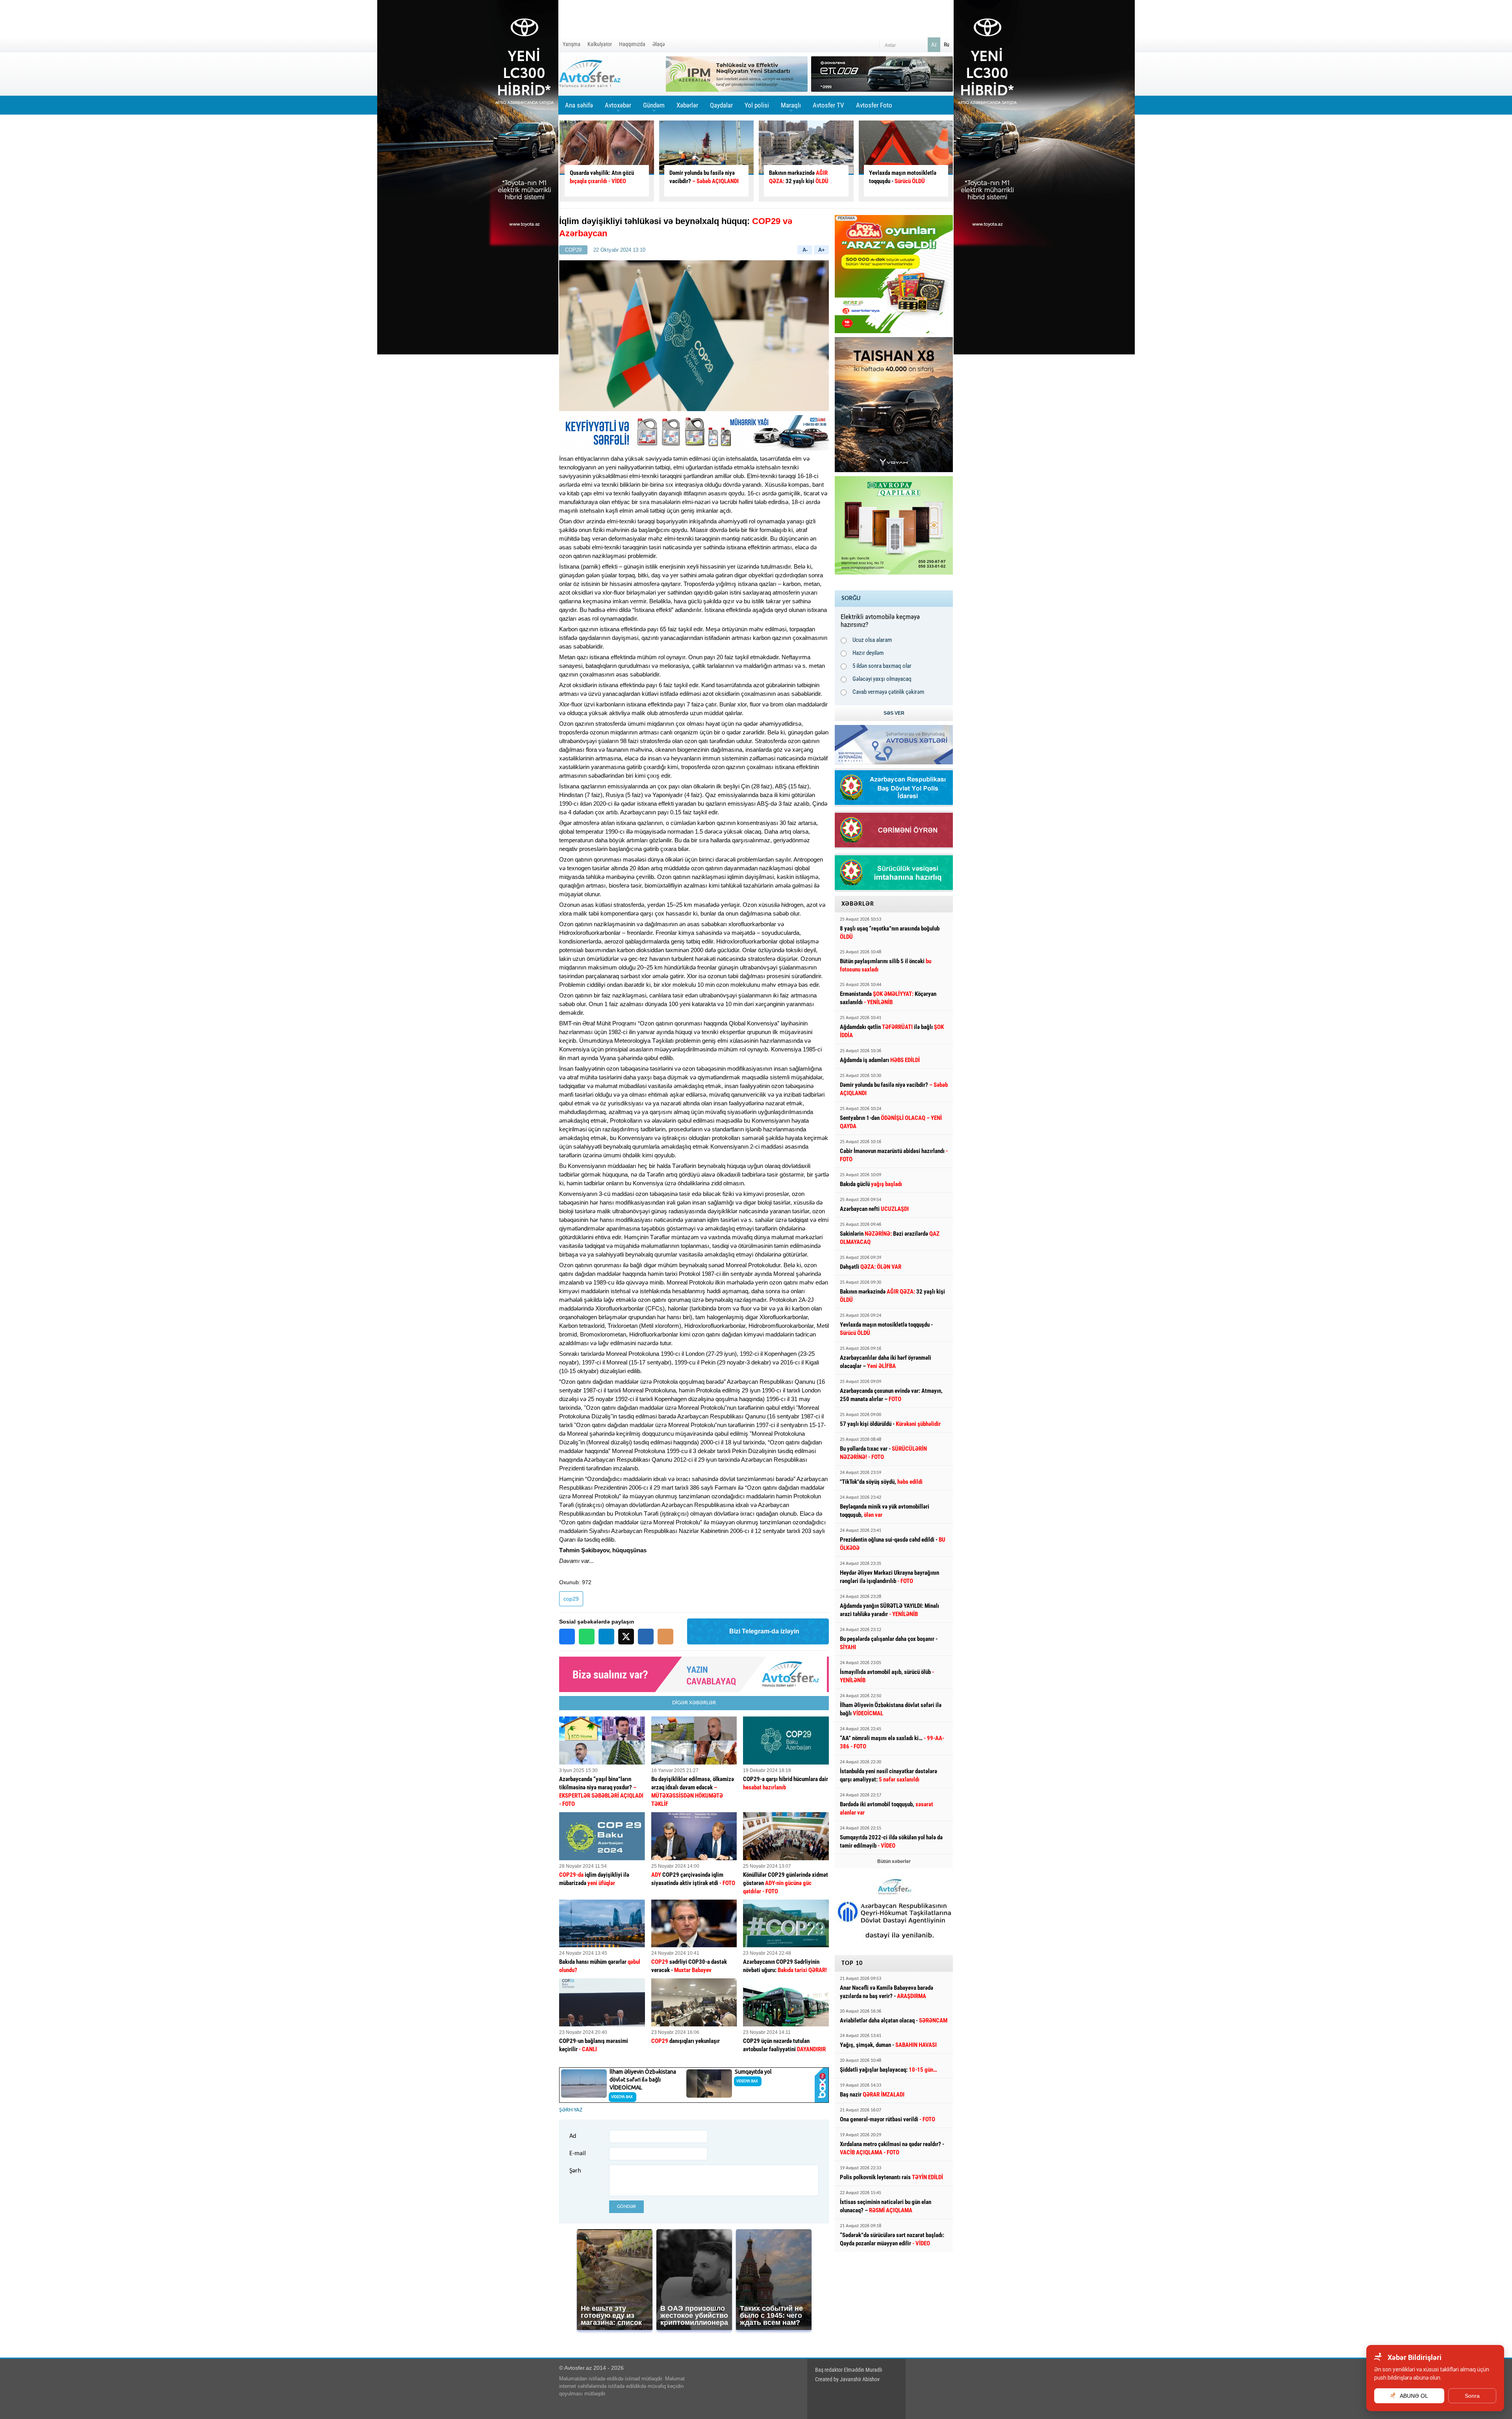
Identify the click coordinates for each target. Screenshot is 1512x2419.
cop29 (571, 1599)
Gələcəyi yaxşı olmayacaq (882, 679)
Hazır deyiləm (868, 653)
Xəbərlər (687, 105)
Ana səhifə (579, 105)
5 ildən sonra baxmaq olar (882, 666)
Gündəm (654, 108)
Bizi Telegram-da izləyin (764, 1631)
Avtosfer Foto (874, 105)
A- (805, 250)
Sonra (1472, 2396)
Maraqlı (791, 108)
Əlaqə (659, 44)
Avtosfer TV (828, 105)
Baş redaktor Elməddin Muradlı (849, 2370)
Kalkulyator (600, 44)
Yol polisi (757, 105)
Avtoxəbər (618, 108)
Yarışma (572, 44)
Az (934, 44)
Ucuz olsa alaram (872, 640)
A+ (822, 250)
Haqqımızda (632, 44)
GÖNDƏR (626, 2207)
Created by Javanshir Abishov (847, 2379)
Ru (947, 44)
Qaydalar (721, 105)
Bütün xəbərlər (894, 1861)
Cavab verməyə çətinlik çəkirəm (888, 692)
